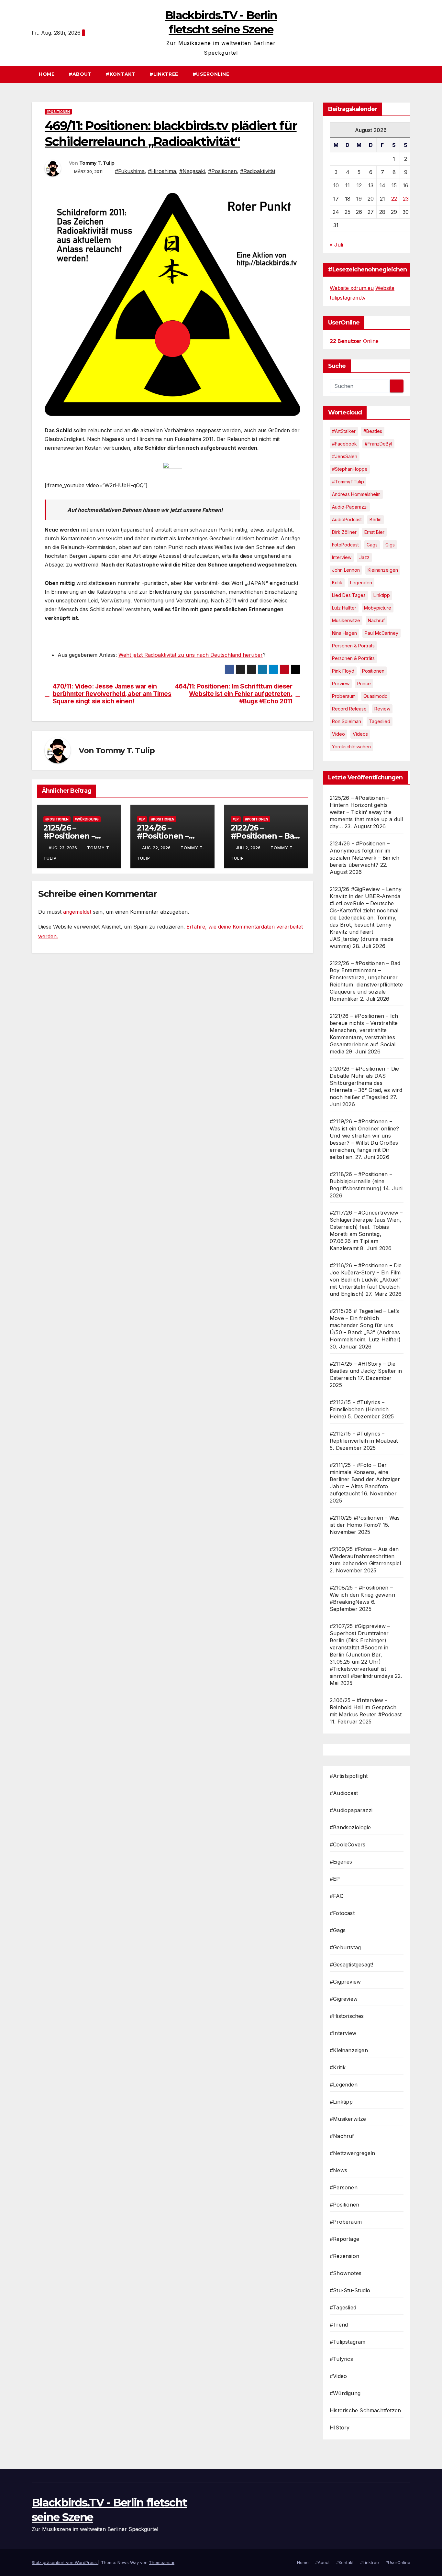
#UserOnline (211, 74)
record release (349, 709)
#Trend (339, 2325)
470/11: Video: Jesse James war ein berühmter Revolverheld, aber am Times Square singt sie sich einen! (112, 694)
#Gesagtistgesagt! (351, 1965)
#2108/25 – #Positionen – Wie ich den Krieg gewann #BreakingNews (362, 1595)
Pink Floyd (343, 671)
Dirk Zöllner (344, 532)
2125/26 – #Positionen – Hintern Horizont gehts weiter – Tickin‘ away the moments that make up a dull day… (366, 812)
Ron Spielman (347, 721)
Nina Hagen (344, 633)
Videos (360, 734)
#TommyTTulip (348, 482)
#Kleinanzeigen (349, 2050)
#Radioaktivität (258, 171)
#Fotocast (342, 1913)
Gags (372, 545)
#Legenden (344, 2085)
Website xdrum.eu (352, 288)
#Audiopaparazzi (351, 1810)
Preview (341, 683)
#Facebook (344, 444)
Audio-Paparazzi (350, 507)
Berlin (376, 519)
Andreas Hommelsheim (356, 494)
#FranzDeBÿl (378, 444)
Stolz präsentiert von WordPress (65, 2562)
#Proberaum (346, 2222)
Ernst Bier (374, 532)
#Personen (344, 2187)
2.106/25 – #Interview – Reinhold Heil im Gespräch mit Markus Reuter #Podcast (366, 1707)
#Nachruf (342, 2136)
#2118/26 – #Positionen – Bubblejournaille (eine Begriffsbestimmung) (361, 1181)
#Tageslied (343, 2307)
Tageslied (380, 721)
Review (382, 709)
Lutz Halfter (344, 608)
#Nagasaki (192, 171)
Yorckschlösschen (351, 747)
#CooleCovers (348, 1844)
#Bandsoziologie (350, 1827)
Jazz (364, 557)
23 (406, 199)
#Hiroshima (162, 171)
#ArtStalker (344, 431)
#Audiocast (344, 1793)
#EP (142, 819)
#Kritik (338, 2067)
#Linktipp (341, 2102)
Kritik (337, 583)
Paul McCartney (381, 633)
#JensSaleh (345, 456)
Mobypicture (378, 608)
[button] (408, 74)
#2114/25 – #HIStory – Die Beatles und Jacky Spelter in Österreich (366, 1371)
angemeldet (77, 912)
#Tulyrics (341, 2359)
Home (47, 74)
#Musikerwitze (348, 2119)
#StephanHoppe (350, 469)
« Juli (336, 245)
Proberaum (344, 696)
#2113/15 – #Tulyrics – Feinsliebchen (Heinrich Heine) (359, 1409)
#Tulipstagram (348, 2342)
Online (354, 341)
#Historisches (347, 2016)
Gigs (390, 545)
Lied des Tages (349, 595)
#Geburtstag (345, 1947)
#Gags (338, 1930)
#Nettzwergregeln (352, 2153)
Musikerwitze (346, 620)
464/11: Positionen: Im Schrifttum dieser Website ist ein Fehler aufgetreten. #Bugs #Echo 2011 (234, 694)
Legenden (361, 583)
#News (338, 2170)
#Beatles (373, 431)
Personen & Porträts (353, 646)
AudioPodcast (347, 519)
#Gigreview (344, 1999)
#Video (338, 2376)
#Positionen (58, 112)
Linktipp (382, 595)
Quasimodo (376, 696)
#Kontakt (121, 74)
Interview (342, 557)
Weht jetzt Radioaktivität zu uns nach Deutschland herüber (191, 655)
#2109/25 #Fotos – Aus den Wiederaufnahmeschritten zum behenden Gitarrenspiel (365, 1556)
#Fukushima (130, 171)
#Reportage (344, 2239)
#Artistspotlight (349, 1776)
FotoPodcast (345, 545)
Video (338, 734)
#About (80, 74)
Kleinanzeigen (383, 570)
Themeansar (162, 2562)
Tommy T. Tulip (97, 163)
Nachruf (376, 620)
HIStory (340, 2427)
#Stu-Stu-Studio (350, 2290)
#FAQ (337, 1896)
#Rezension (344, 2256)
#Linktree (164, 74)
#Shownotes (346, 2273)
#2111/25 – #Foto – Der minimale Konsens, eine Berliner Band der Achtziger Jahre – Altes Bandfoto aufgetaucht (365, 1479)
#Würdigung (87, 819)
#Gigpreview (345, 1982)
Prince (364, 683)
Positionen (373, 671)
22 (394, 199)
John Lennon (346, 570)
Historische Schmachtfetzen (365, 2410)
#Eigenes (341, 1862)
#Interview (343, 2033)
